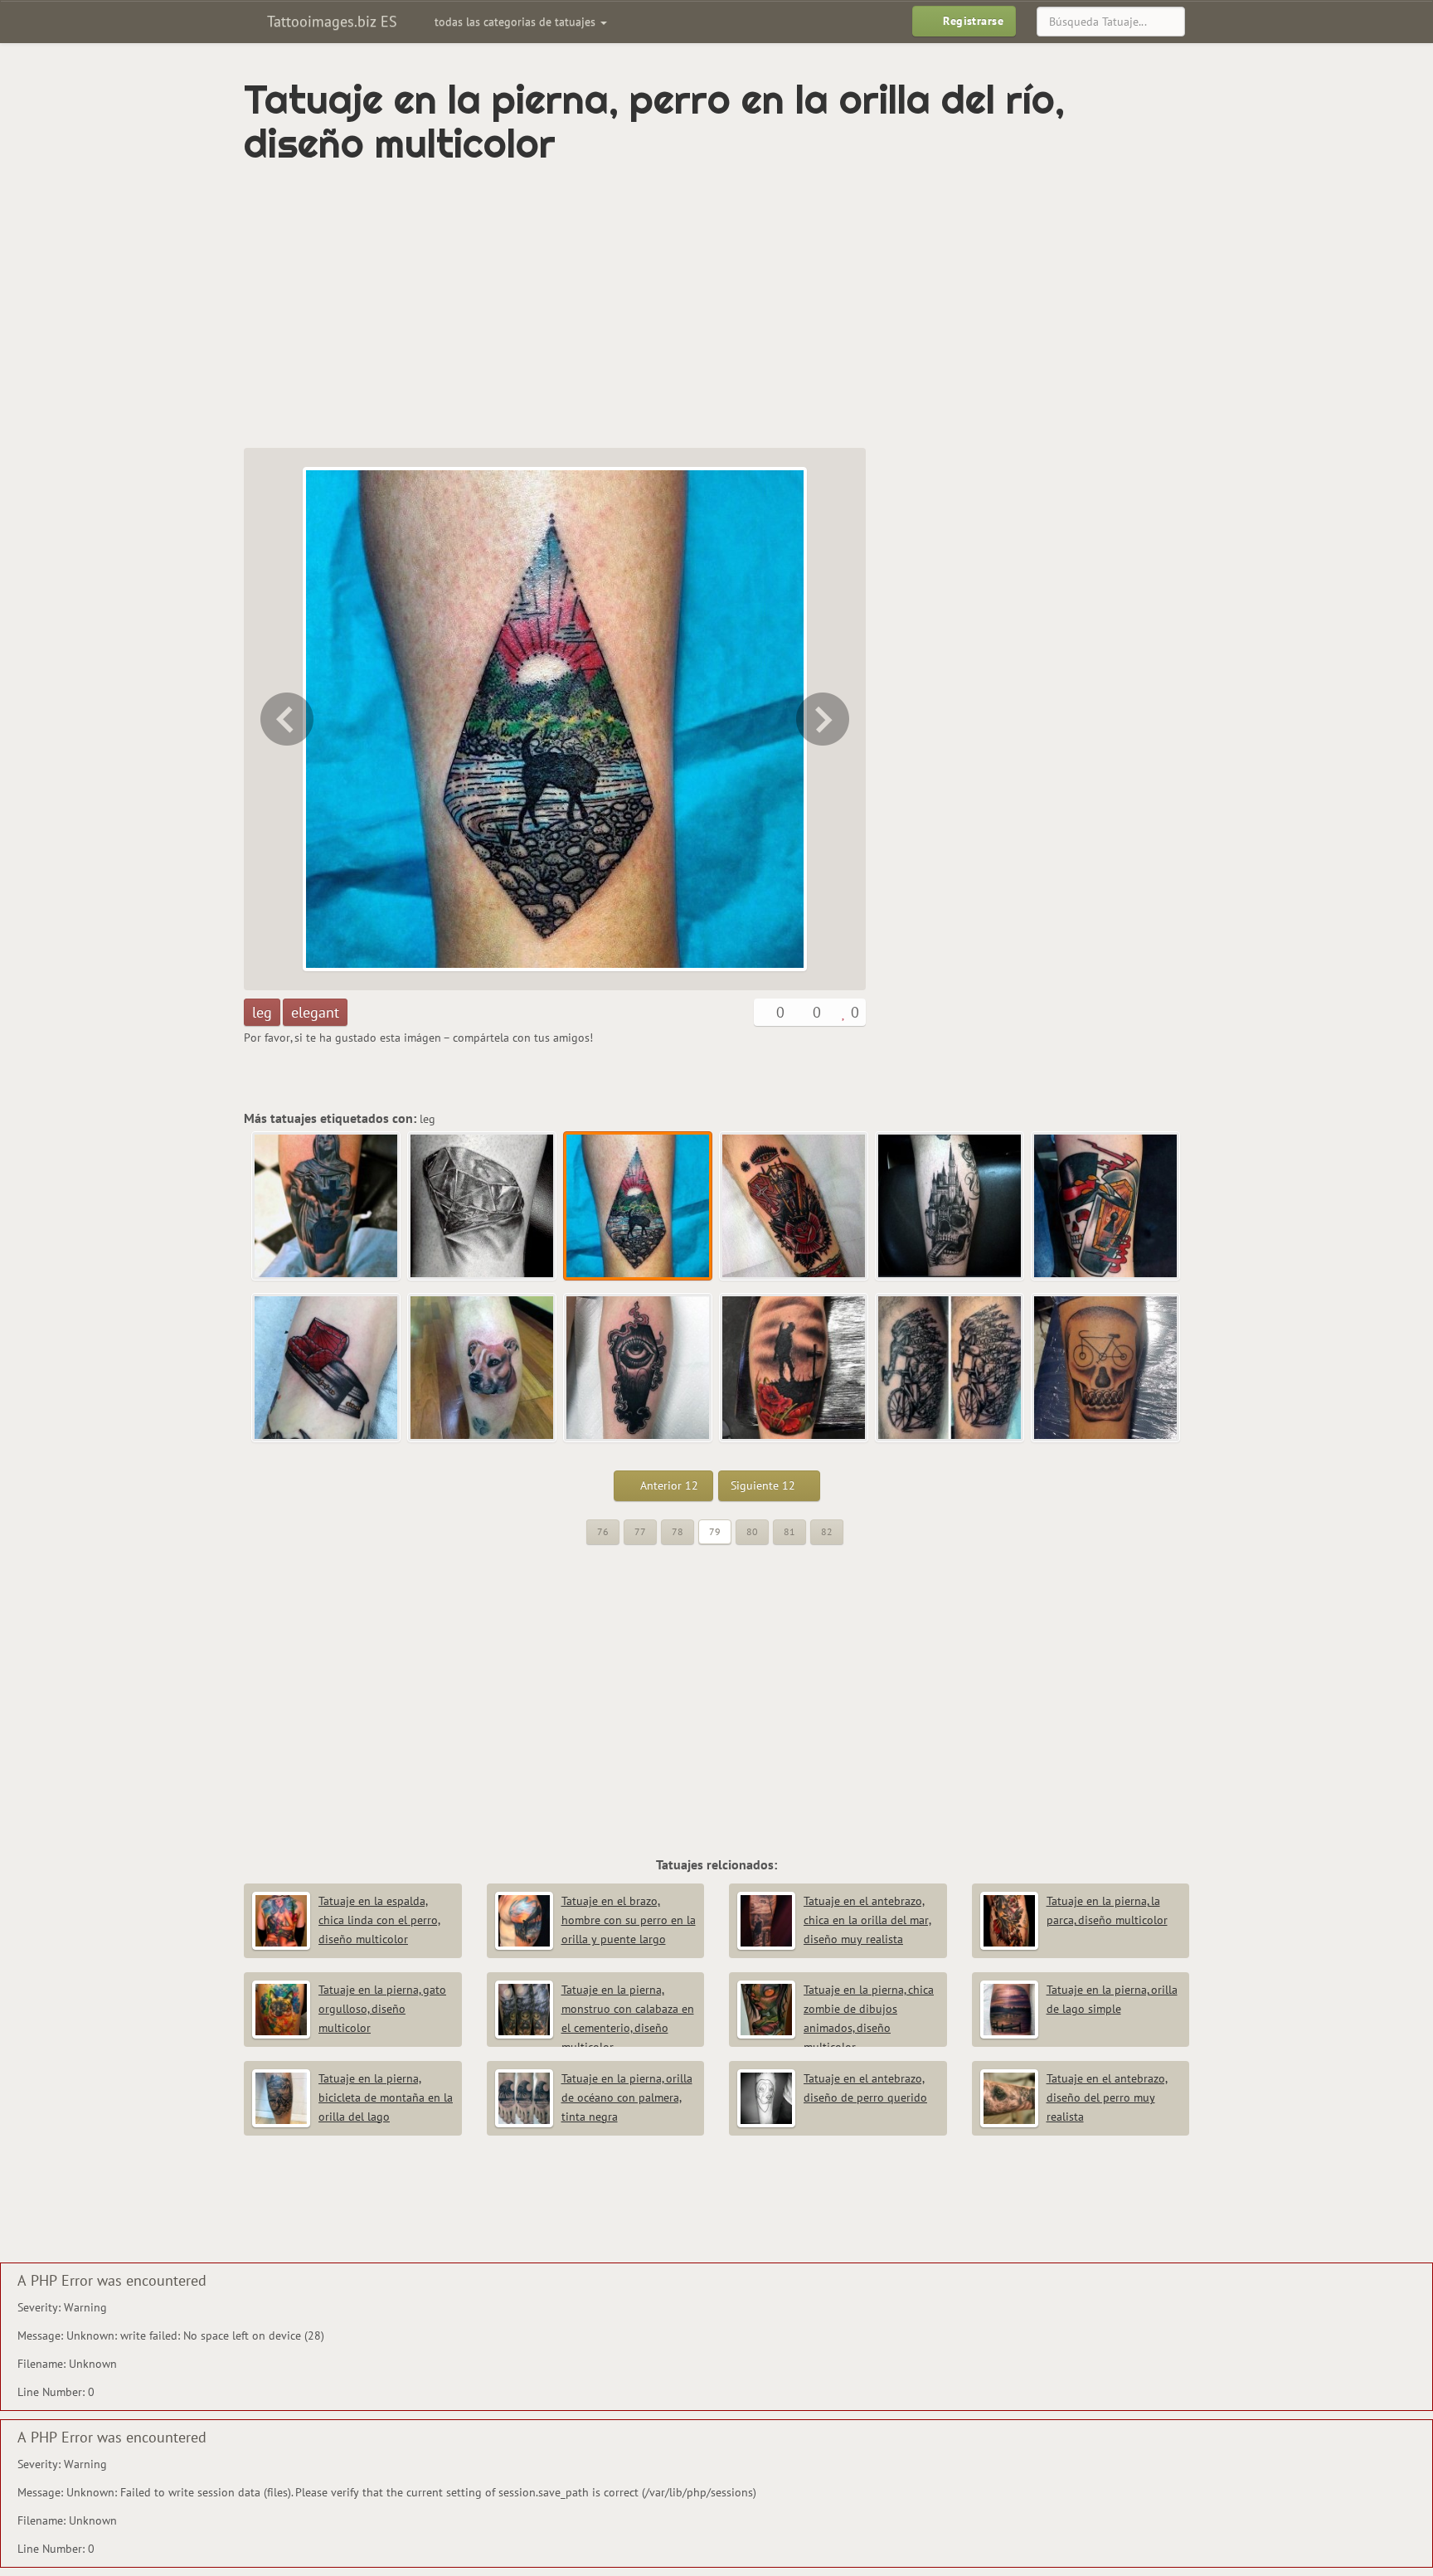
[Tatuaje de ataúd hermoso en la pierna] (327, 1368)
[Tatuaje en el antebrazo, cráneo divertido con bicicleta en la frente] (1106, 1368)
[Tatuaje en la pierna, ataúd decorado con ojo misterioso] (639, 1368)
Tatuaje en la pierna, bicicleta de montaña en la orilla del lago (386, 2097)
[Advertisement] (646, 307)
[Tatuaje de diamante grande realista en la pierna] (285, 719)
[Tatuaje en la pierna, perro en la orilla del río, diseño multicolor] (639, 1207)
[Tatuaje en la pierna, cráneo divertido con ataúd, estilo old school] (1106, 1207)
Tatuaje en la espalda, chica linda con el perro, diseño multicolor (379, 1920)
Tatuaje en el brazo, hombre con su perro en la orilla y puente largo (629, 1920)
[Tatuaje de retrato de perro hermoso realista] (483, 1368)
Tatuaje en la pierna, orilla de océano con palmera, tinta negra (627, 2097)
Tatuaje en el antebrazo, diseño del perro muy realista (1107, 2097)
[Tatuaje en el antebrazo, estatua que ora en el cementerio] (327, 1207)
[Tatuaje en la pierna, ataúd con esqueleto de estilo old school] (824, 719)
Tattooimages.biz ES (330, 21)
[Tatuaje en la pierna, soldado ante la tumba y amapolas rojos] (794, 1368)
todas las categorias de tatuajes (517, 22)
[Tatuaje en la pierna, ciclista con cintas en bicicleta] (950, 1368)
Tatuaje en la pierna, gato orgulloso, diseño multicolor (382, 2009)
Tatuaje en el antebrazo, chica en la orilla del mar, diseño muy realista (867, 1920)
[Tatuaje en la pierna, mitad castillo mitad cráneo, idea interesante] (950, 1207)
